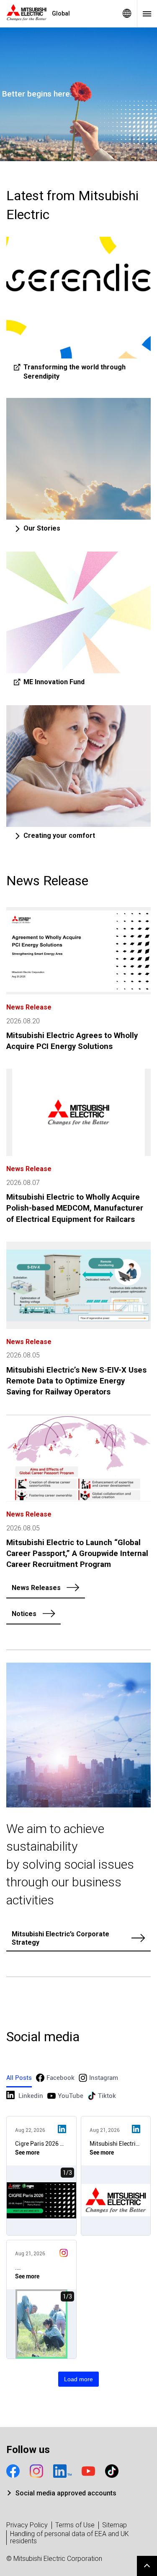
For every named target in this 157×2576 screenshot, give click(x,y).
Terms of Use (75, 2525)
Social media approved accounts (66, 2493)
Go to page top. (147, 2566)
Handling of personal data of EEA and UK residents (69, 2538)
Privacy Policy (27, 2525)
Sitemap (115, 2525)
